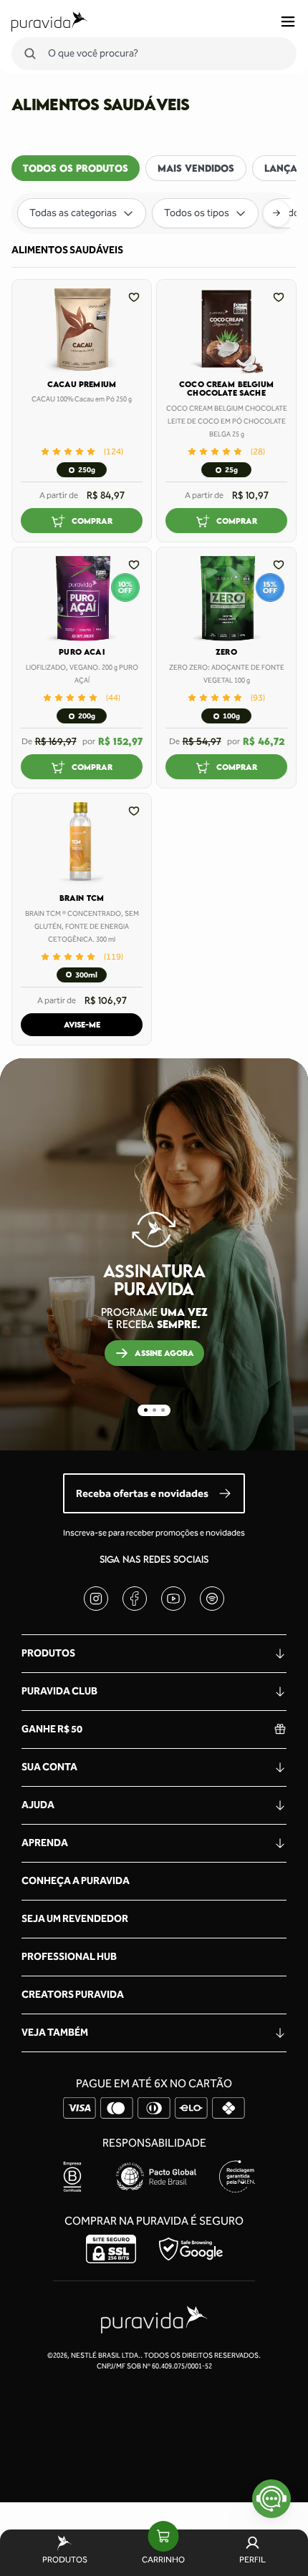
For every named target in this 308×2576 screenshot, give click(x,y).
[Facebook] (135, 1599)
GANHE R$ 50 (52, 1729)
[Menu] (288, 21)
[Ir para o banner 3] (163, 1410)
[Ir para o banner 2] (154, 1410)
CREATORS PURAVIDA (73, 1995)
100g (231, 716)
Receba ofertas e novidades (142, 1493)
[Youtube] (173, 1599)
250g (87, 470)
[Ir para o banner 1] (146, 1410)
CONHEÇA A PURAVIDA (76, 1881)
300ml (86, 975)
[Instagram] (96, 1599)
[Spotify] (212, 1599)
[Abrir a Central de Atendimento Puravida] (271, 2499)
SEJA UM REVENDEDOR (75, 1919)
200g (87, 716)
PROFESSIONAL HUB (69, 1957)
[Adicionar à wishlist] (134, 297)
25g (231, 470)
